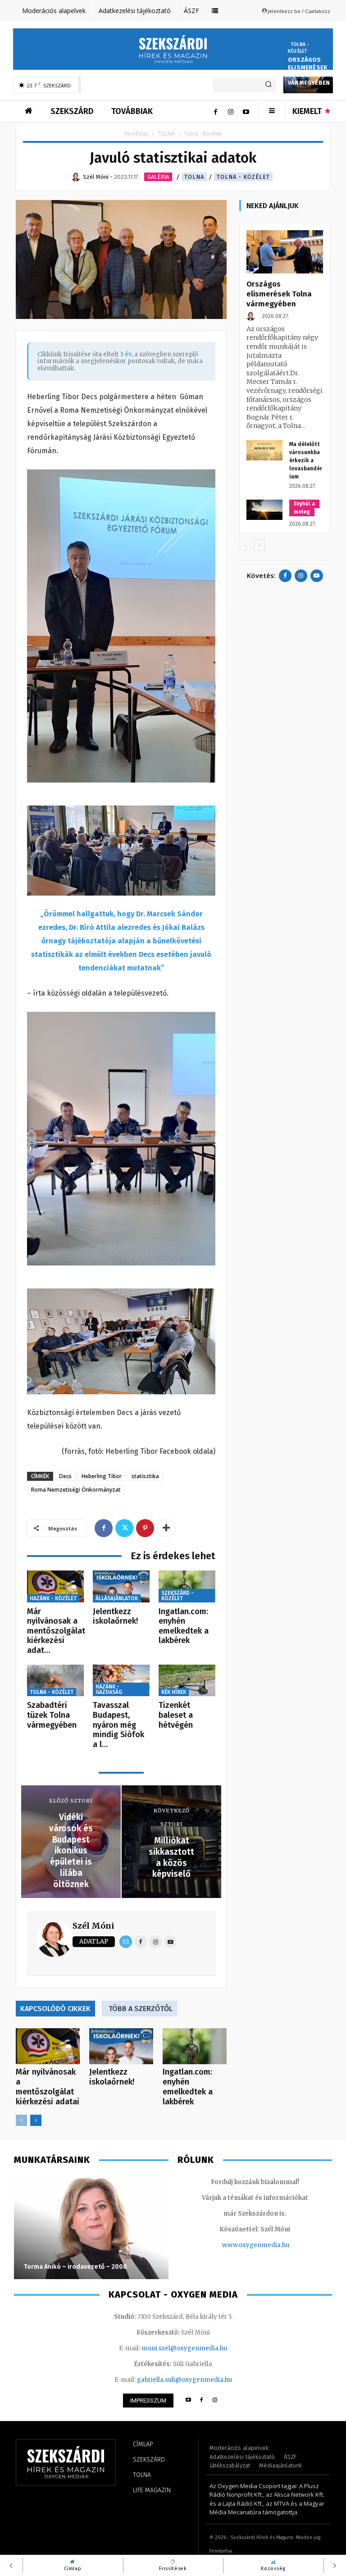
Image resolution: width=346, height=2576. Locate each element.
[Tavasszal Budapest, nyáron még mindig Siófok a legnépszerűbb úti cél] (121, 1681)
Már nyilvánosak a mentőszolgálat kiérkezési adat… (56, 1631)
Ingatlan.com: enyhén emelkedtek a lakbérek (184, 1626)
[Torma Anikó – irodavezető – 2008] (91, 2227)
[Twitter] (124, 1528)
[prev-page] (21, 2120)
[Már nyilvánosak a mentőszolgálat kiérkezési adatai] (55, 1586)
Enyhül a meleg (304, 508)
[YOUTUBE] (188, 2401)
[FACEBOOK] (202, 2401)
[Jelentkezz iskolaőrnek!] (121, 1586)
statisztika (145, 1476)
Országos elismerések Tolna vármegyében (279, 294)
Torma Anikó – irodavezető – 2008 (75, 2267)
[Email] (126, 1942)
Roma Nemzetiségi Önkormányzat (76, 1490)
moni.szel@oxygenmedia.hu (184, 2348)
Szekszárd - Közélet (178, 1596)
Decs (65, 1476)
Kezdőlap (137, 134)
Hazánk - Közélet (53, 1598)
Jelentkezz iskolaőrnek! (115, 1616)
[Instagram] (231, 111)
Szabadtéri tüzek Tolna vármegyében (52, 1715)
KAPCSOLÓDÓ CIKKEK (55, 2009)
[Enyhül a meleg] (264, 510)
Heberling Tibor (102, 1476)
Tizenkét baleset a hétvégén (176, 1715)
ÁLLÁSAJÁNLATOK (117, 1598)
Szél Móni (93, 1926)
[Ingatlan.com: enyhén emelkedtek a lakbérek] (187, 1586)
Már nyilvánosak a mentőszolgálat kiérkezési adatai (48, 2087)
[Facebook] (215, 111)
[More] (166, 1528)
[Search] (268, 85)
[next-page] (36, 2120)
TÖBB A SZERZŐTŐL (141, 2009)
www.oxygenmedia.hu (256, 2245)
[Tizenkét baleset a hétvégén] (187, 1681)
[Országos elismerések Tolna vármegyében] (285, 252)
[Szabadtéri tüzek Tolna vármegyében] (55, 1681)
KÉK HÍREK (174, 1692)
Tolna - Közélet (298, 48)
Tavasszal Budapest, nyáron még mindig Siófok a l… (118, 1725)
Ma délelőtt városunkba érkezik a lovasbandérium (306, 460)
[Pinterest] (145, 1528)
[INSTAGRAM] (215, 2401)
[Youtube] (246, 111)
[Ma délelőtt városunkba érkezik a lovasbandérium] (264, 450)
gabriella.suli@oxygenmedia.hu (184, 2380)
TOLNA (166, 134)
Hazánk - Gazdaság (109, 1689)
